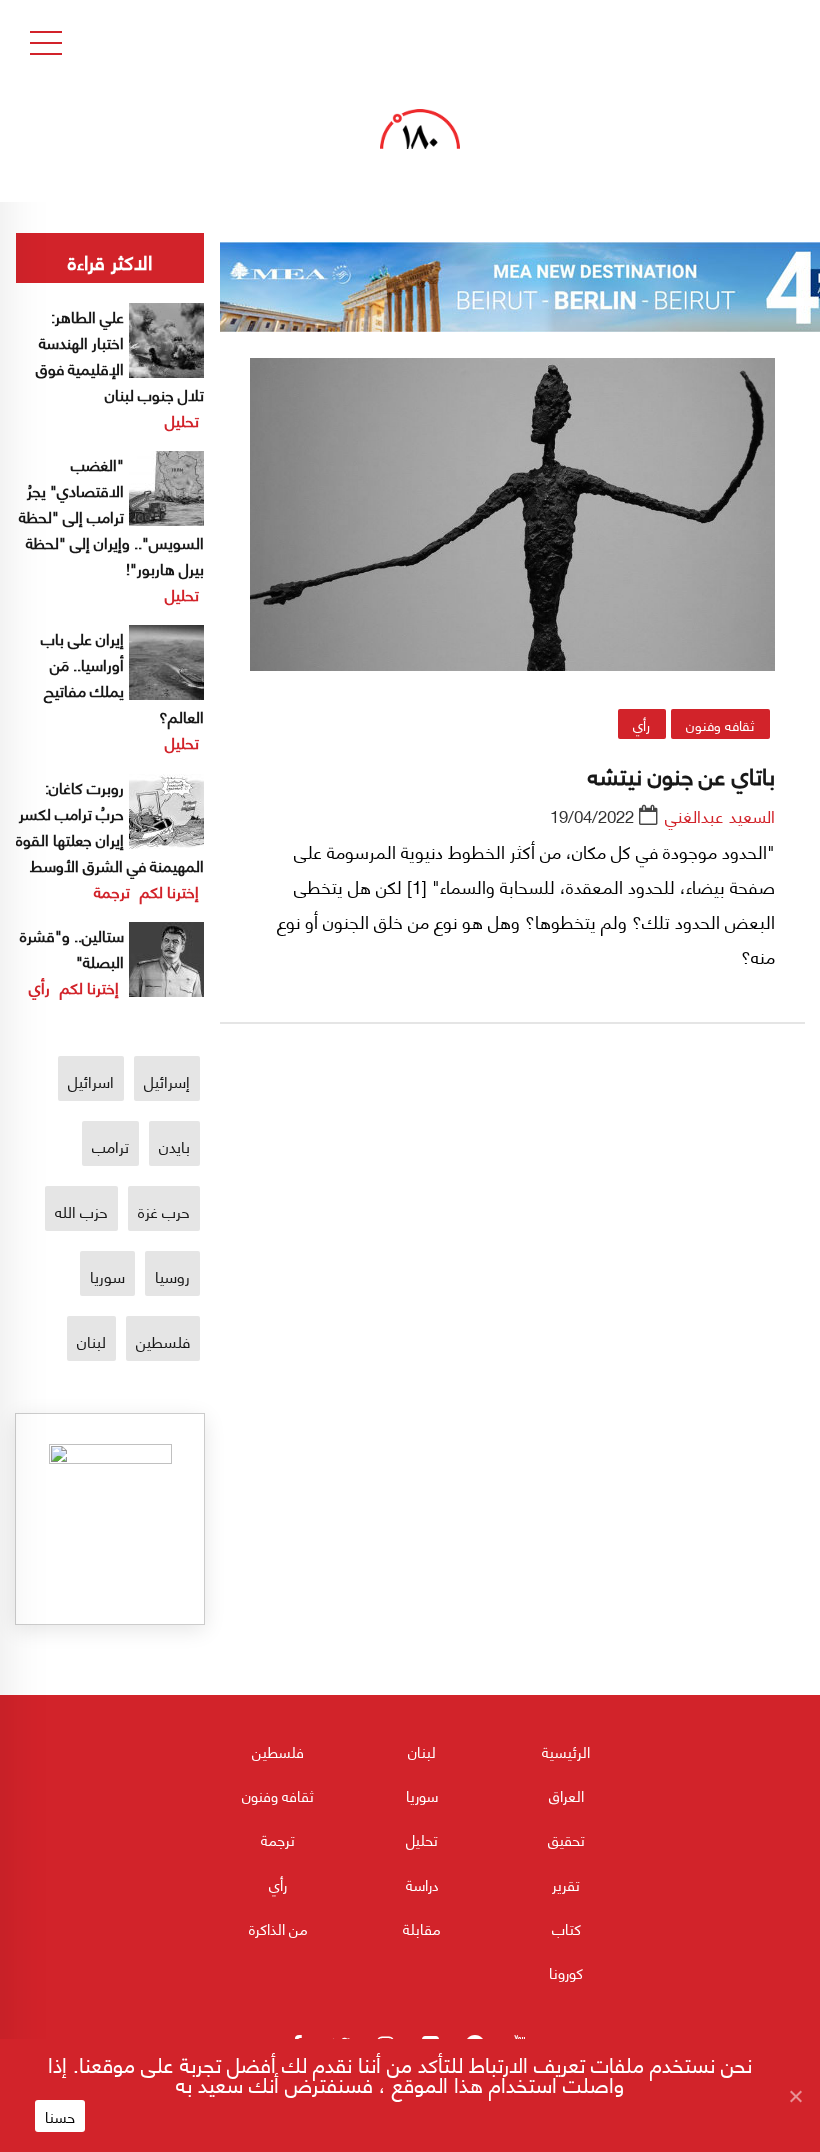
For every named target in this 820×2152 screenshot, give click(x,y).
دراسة (422, 1884)
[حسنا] (795, 2096)
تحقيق (566, 1839)
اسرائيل (91, 1080)
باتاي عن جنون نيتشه (681, 774)
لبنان (91, 1340)
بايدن (174, 1145)
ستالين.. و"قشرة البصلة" (72, 947)
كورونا (566, 1972)
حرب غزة (164, 1210)
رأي (641, 724)
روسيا (172, 1275)
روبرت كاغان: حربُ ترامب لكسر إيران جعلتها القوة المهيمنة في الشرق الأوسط (110, 825)
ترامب (110, 1145)
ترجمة (112, 890)
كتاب (566, 1928)
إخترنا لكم (169, 890)
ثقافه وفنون (720, 724)
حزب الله (81, 1210)
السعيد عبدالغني (720, 815)
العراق (566, 1795)
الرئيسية (566, 1751)
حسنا (60, 2116)
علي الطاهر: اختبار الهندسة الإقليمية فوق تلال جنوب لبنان (120, 354)
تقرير (566, 1884)
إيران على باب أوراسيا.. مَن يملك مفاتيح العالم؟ (122, 676)
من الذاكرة (278, 1928)
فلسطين (163, 1340)
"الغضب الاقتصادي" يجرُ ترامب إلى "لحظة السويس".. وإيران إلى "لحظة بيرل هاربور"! (111, 515)
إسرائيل (167, 1080)
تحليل (182, 419)
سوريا (107, 1275)
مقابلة (422, 1928)
